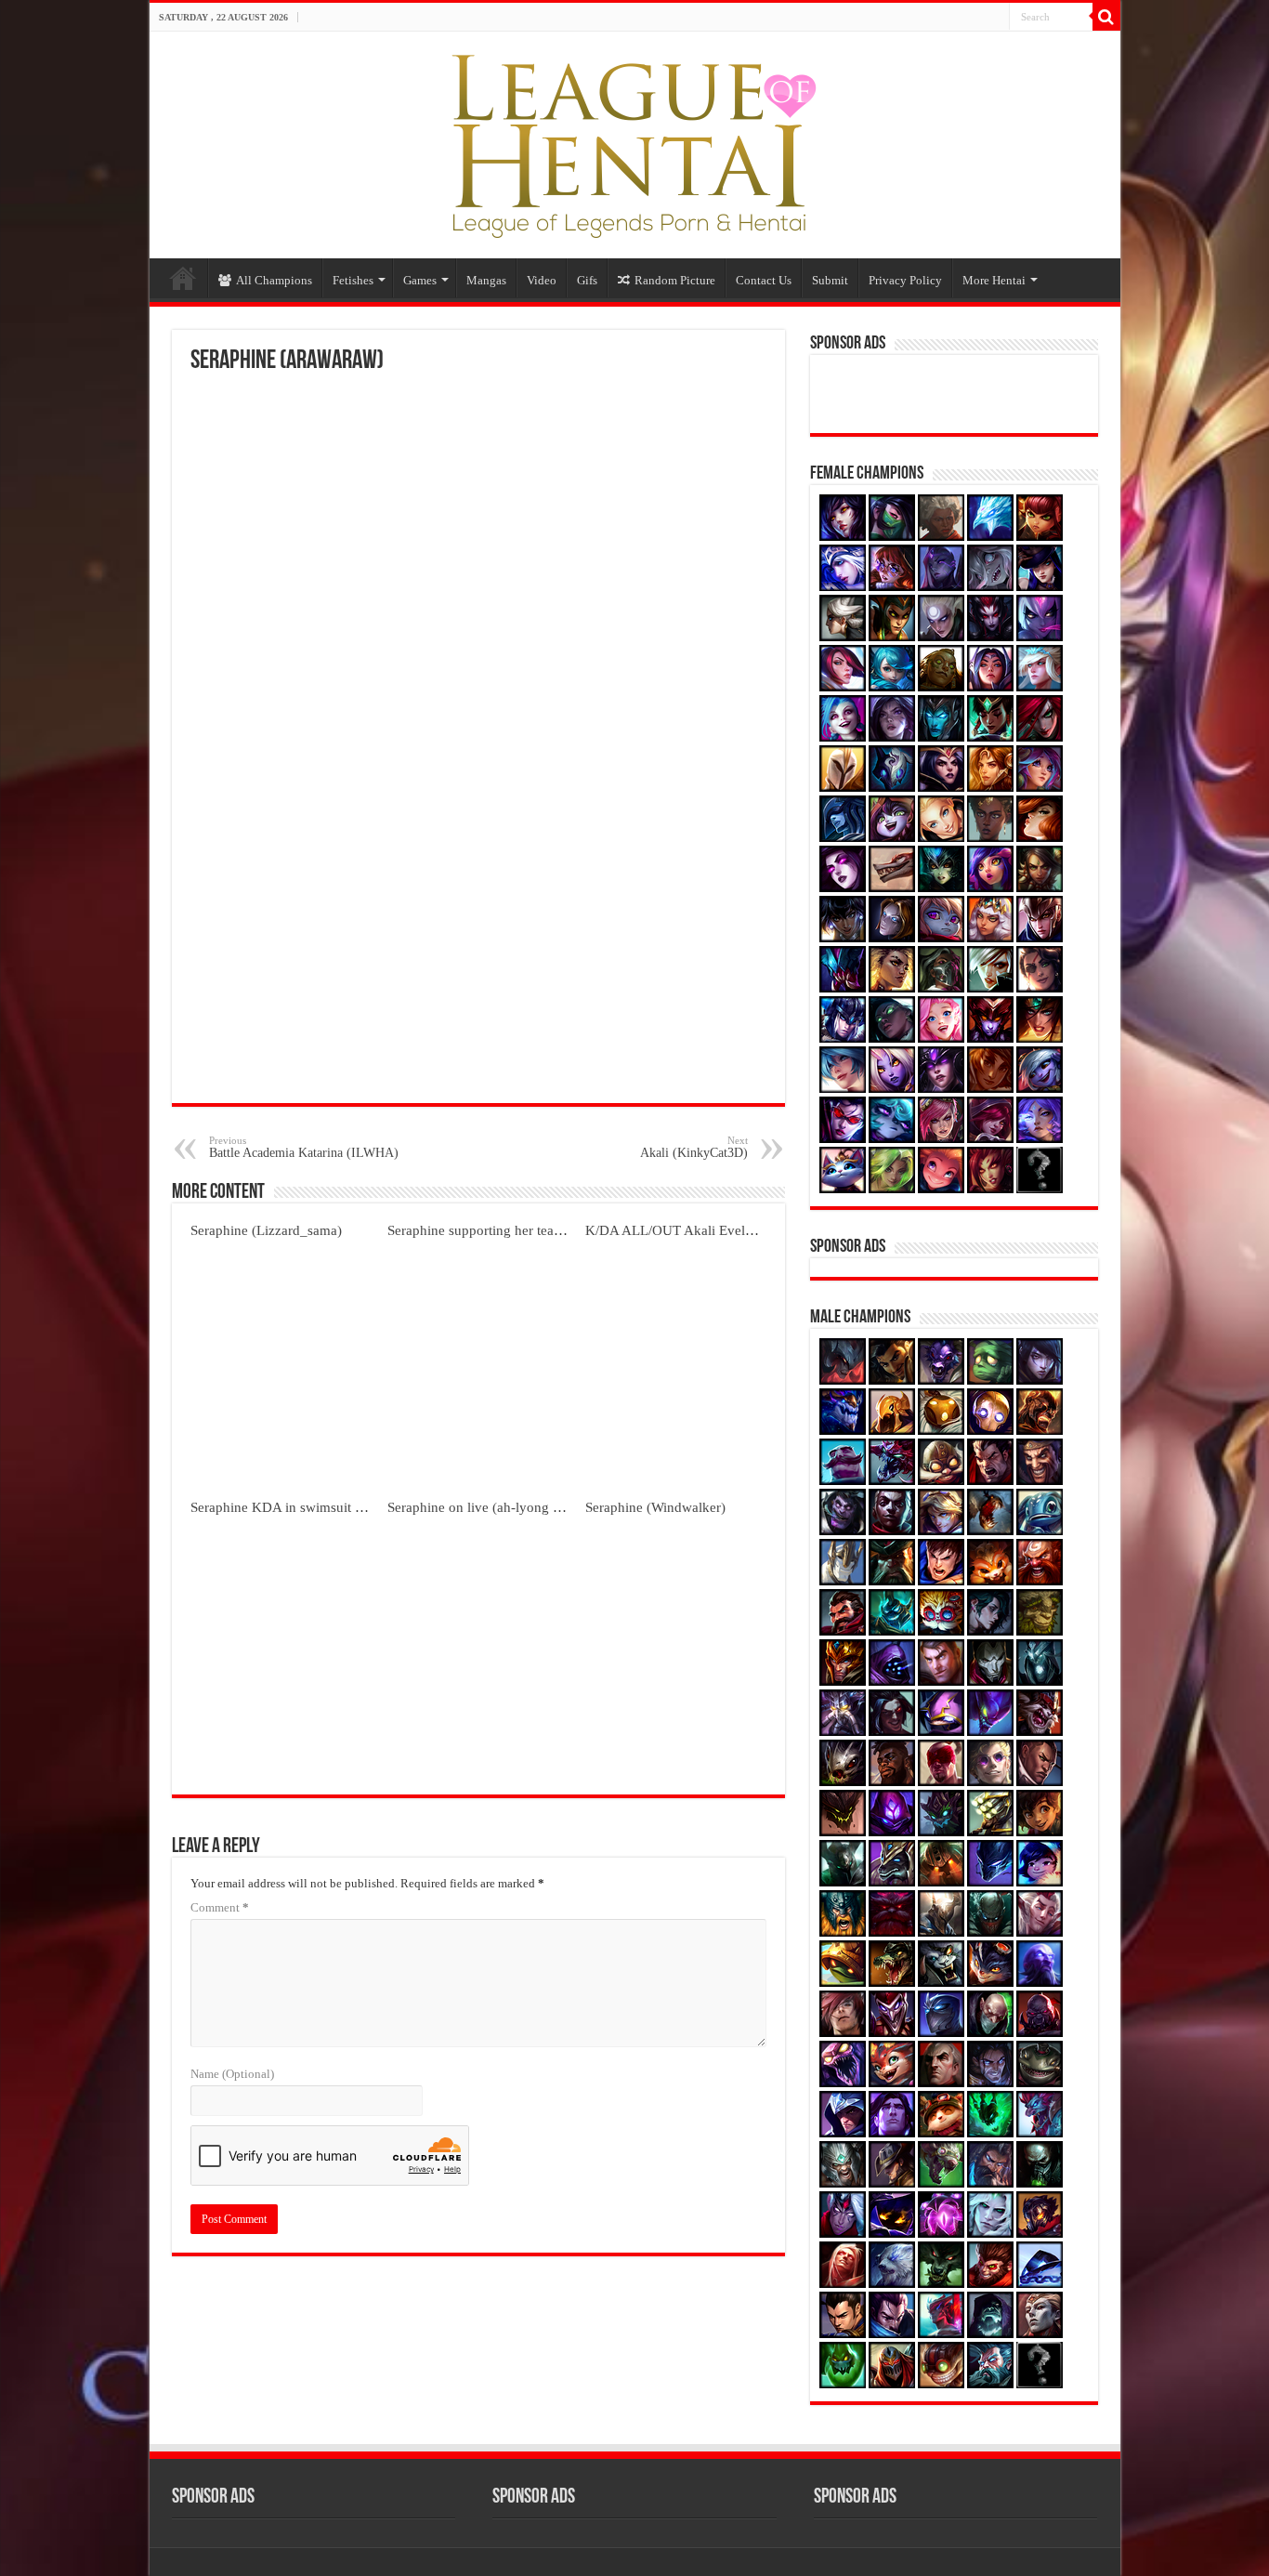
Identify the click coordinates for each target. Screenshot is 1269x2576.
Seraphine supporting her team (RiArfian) (508, 1230)
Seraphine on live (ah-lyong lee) (481, 1507)
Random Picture (675, 280)
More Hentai (994, 280)
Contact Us (764, 280)
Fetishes (353, 280)
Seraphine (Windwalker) (655, 1507)
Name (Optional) (232, 2074)
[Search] (1106, 17)
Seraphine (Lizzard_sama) (266, 1230)
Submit (830, 280)
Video (542, 280)
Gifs (587, 280)
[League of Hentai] (634, 141)
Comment (220, 1907)
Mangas (486, 280)
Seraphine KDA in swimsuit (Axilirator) (305, 1507)
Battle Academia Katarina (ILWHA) (304, 1147)
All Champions (274, 280)
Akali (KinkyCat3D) (694, 1147)
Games (420, 280)
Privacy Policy (905, 280)
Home (183, 278)
